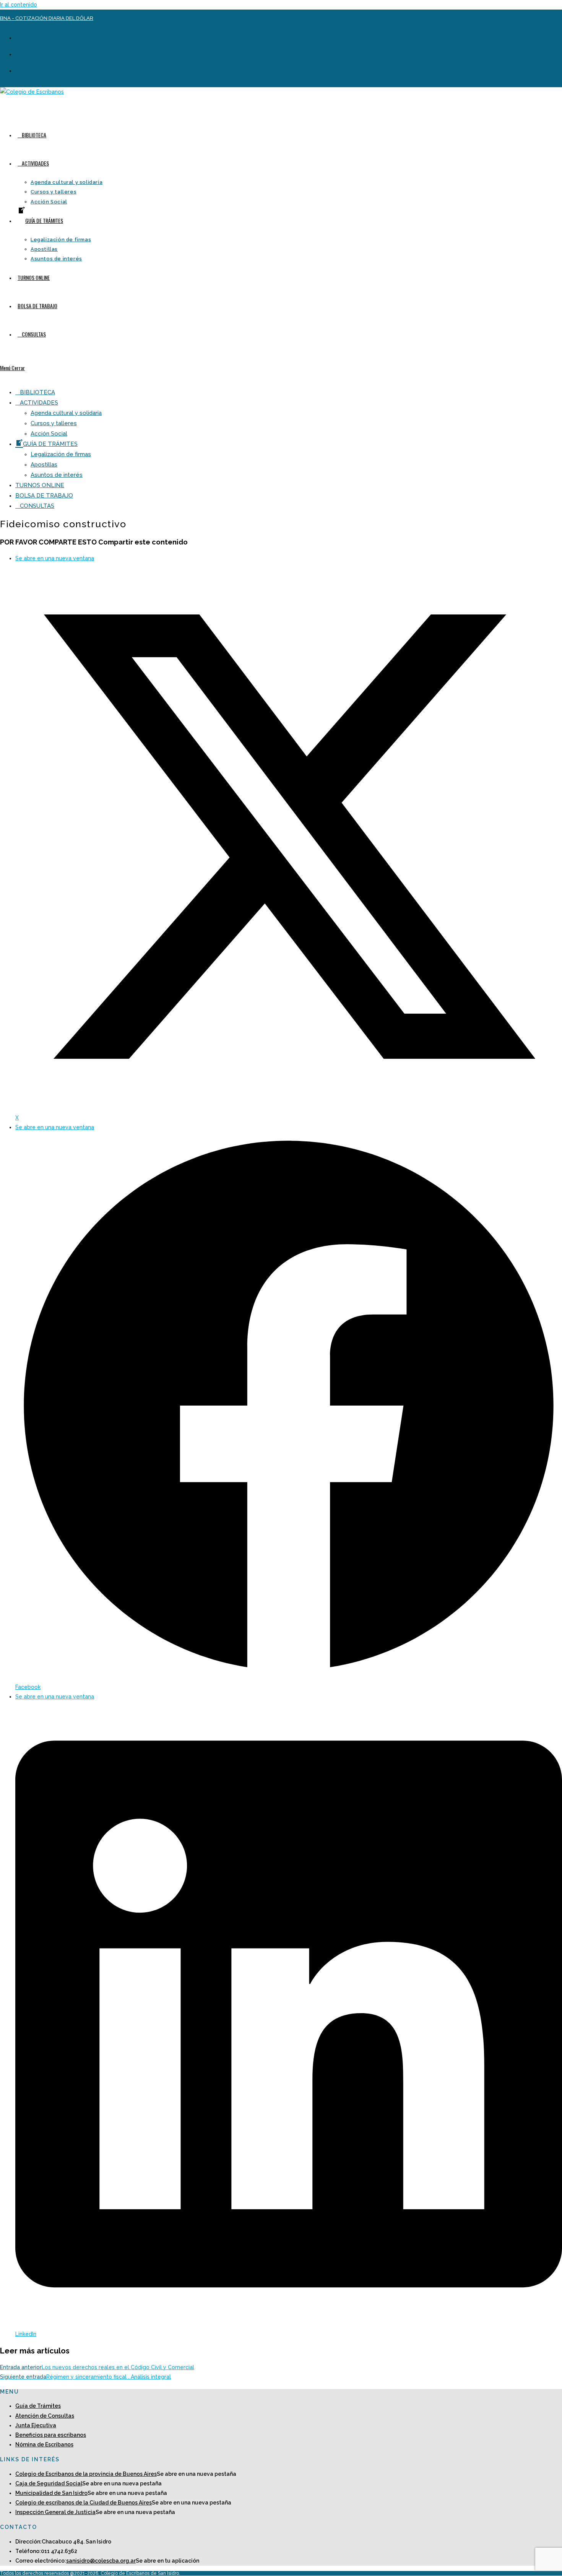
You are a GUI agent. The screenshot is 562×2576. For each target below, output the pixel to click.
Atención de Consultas (45, 2416)
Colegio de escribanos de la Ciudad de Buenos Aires (84, 2503)
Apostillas (44, 465)
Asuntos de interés (57, 475)
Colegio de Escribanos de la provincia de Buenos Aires (86, 2474)
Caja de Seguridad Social (49, 2483)
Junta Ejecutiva (36, 2425)
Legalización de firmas (61, 454)
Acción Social (49, 434)
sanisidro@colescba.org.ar (101, 2561)
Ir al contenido (19, 5)
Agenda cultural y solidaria (66, 413)
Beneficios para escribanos (51, 2435)
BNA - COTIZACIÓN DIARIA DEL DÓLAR (47, 18)
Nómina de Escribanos (44, 2444)
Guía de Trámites (38, 2406)
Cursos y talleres (54, 423)
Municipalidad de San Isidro (51, 2493)
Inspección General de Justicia (55, 2512)
